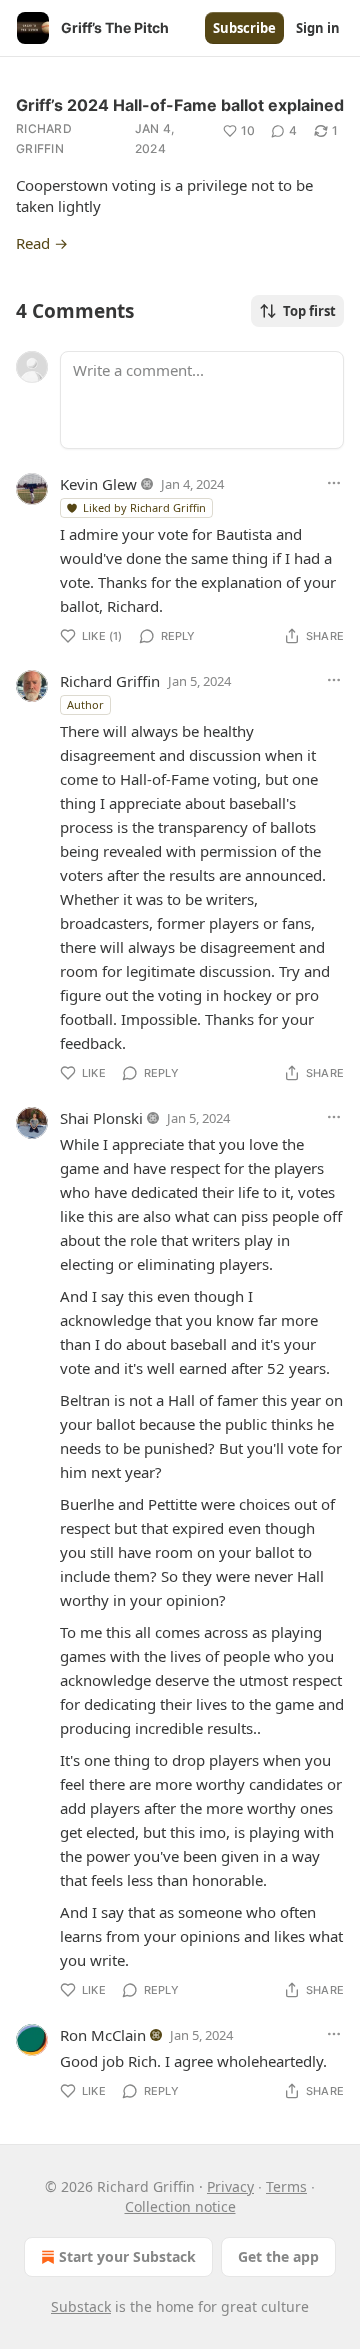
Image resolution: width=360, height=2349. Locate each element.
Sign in (318, 28)
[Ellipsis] (334, 483)
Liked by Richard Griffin (144, 507)
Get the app (278, 2256)
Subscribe (244, 28)
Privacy (230, 2186)
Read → (42, 243)
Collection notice (180, 2206)
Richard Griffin (44, 138)
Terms (286, 2186)
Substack (81, 2306)
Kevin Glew (98, 484)
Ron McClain (103, 2035)
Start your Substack (127, 2256)
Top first (309, 311)
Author (85, 704)
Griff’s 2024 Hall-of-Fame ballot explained (180, 105)
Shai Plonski (101, 1118)
